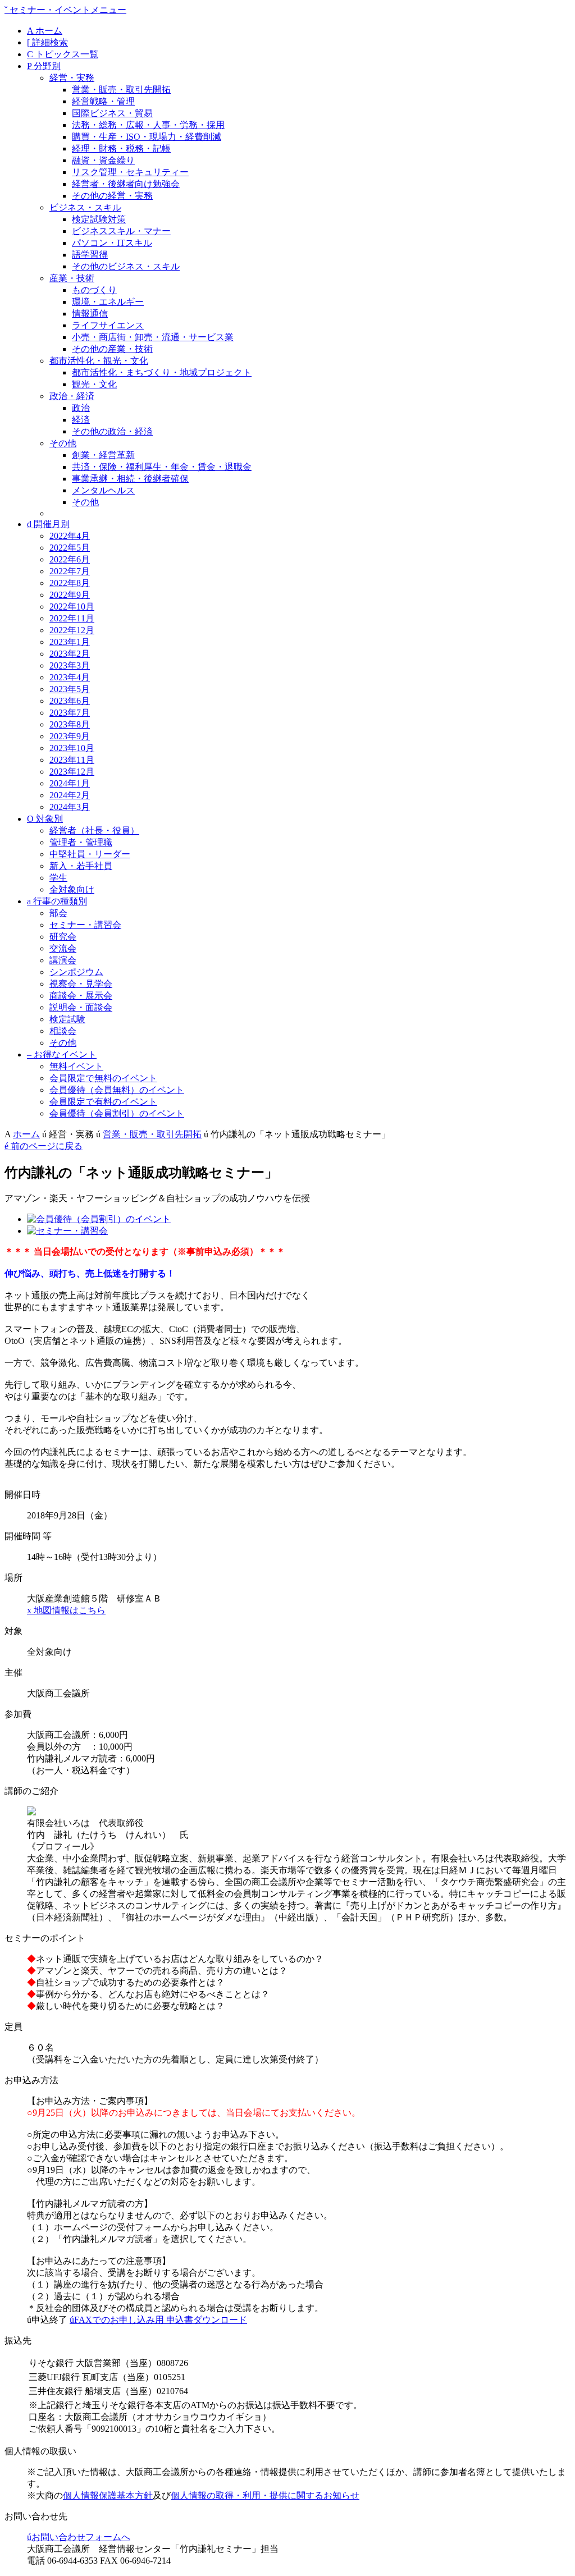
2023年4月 (70, 677)
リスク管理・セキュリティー (130, 172)
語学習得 (90, 255)
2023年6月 (70, 701)
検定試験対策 (99, 219)
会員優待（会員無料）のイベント (117, 1090)
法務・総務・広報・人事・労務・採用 (148, 125)
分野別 (44, 66)
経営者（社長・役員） (94, 831)
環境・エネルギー (108, 302)
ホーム (45, 31)
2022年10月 (72, 607)
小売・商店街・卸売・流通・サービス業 (153, 337)
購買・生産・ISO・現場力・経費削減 (147, 137)
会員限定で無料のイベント (103, 1078)
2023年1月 (70, 642)
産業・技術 (72, 278)
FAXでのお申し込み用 (158, 2320)
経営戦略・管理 (103, 101)
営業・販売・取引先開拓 (121, 90)
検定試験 (67, 1019)
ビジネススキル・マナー (121, 231)
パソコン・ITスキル (112, 243)
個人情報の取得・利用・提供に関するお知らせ (265, 2495)
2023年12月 (72, 772)
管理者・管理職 (81, 842)
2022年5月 (70, 548)
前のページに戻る (44, 1146)
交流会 (63, 948)
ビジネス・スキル (85, 207)
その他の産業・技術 (112, 349)
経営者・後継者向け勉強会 (126, 184)
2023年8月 (70, 724)
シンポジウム (76, 972)
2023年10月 (72, 748)
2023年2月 (70, 654)
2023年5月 (70, 689)
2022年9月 (70, 595)
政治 (81, 408)
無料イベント (76, 1066)
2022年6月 (70, 559)
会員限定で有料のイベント (103, 1102)
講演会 (63, 960)
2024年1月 (70, 783)
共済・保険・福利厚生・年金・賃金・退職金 (162, 467)
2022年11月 (72, 618)
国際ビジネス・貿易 (112, 113)
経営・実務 (72, 78)
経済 (81, 420)
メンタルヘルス (103, 490)
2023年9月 (70, 736)
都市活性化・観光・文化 (99, 361)
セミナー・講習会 (85, 925)
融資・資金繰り (103, 160)
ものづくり (94, 290)
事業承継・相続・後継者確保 (130, 479)
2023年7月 (70, 713)
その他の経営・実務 (112, 196)
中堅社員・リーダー (90, 854)
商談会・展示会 (81, 996)
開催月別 (48, 524)
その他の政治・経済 (112, 431)
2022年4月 (70, 536)
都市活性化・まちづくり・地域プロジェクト (162, 372)
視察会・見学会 (81, 984)
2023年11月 (72, 760)
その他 (63, 443)
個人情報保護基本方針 (108, 2495)
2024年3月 (70, 807)
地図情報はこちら (66, 1610)
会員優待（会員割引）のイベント (117, 1113)
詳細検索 (47, 42)
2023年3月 (70, 665)
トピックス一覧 (63, 54)
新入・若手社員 (81, 866)
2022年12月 (72, 630)
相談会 (63, 1031)
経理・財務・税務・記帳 (121, 148)
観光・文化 (94, 384)
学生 (58, 878)
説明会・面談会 (81, 1007)
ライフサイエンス (108, 325)
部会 (58, 913)
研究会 (63, 937)
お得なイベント (62, 1054)
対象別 (45, 819)
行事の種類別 (57, 901)
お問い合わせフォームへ (79, 2537)
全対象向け (72, 889)
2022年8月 (70, 583)
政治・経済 (72, 396)
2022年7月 (70, 571)
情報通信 (90, 314)
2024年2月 (70, 795)
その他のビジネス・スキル (126, 266)
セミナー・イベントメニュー (65, 10)
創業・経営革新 (103, 455)
